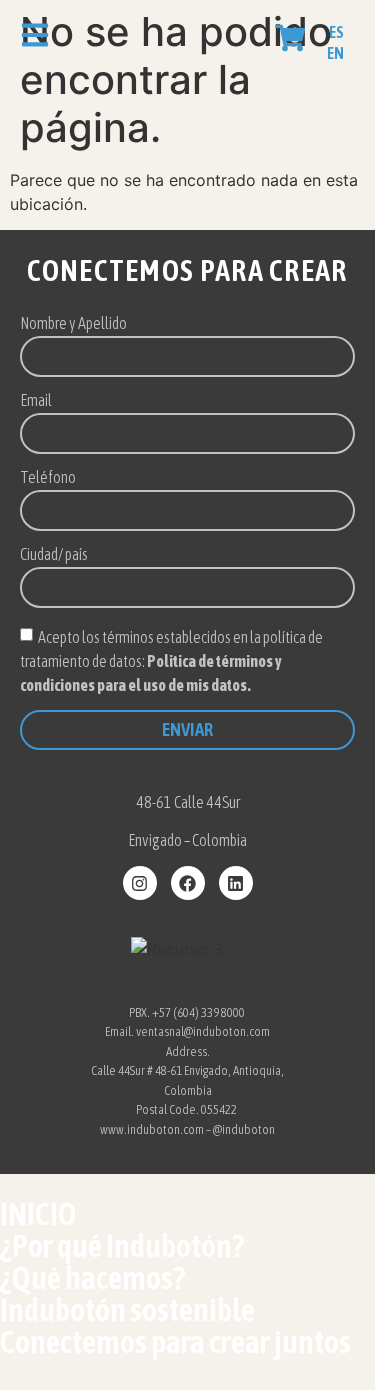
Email (36, 400)
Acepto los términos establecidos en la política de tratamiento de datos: (171, 660)
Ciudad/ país (54, 554)
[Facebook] (188, 883)
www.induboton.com (152, 1129)
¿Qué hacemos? (92, 1277)
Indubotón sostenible (127, 1309)
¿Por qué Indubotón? (122, 1245)
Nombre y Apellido (73, 323)
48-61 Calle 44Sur (188, 802)
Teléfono (48, 477)
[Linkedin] (236, 883)
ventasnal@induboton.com (203, 1031)
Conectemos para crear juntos (175, 1341)
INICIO (38, 1213)
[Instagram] (140, 883)
